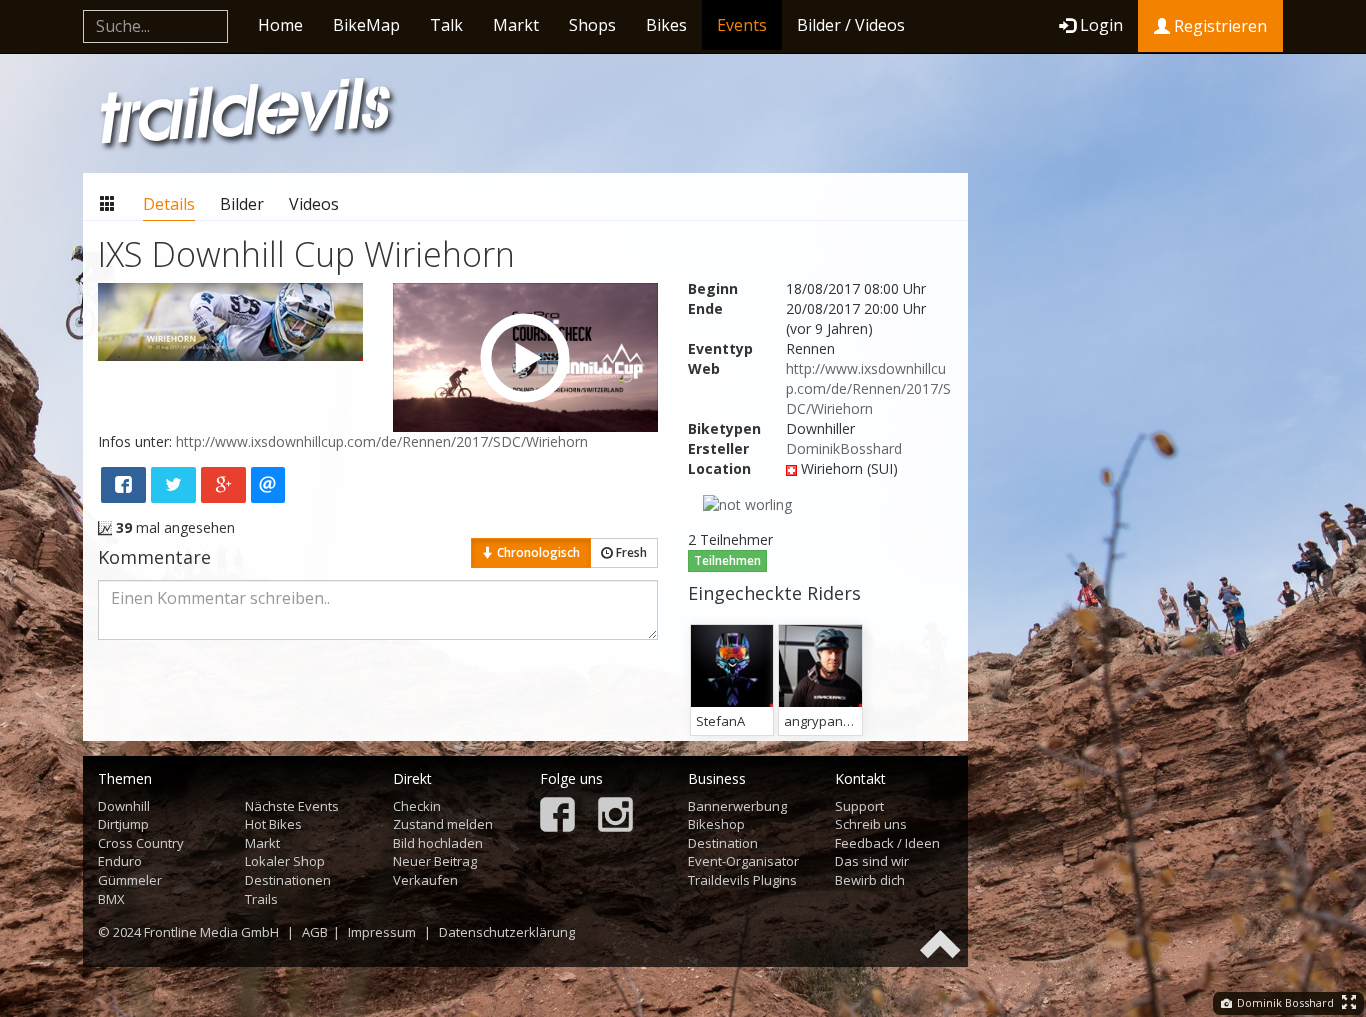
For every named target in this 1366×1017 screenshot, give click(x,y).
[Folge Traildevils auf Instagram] (615, 816)
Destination (723, 843)
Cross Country (141, 843)
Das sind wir (872, 861)
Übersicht (108, 204)
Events (742, 25)
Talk (446, 25)
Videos (314, 204)
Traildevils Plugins (742, 880)
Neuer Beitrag (435, 861)
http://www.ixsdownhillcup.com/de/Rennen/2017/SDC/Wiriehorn (868, 388)
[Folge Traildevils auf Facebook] (557, 816)
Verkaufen (425, 880)
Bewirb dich (870, 880)
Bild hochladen (438, 843)
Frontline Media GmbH (211, 932)
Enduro (120, 861)
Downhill (124, 806)
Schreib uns (871, 824)
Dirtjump (123, 824)
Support (859, 806)
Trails (261, 899)
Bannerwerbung (737, 806)
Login (1101, 25)
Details (169, 204)
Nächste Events (292, 806)
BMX (111, 899)
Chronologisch (537, 552)
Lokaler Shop (285, 861)
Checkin (417, 806)
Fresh (630, 552)
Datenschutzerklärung (507, 932)
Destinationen (288, 880)
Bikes (666, 25)
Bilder (242, 204)
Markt (516, 25)
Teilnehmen (727, 560)
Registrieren (1218, 26)
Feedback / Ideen (887, 843)
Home (280, 25)
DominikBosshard (844, 448)
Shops (592, 25)
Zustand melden (443, 824)
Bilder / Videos (851, 25)
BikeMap (366, 25)
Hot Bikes (273, 824)
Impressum (382, 932)
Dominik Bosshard (1284, 1002)
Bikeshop (716, 824)
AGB (315, 932)
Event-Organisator (743, 861)
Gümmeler (130, 880)
